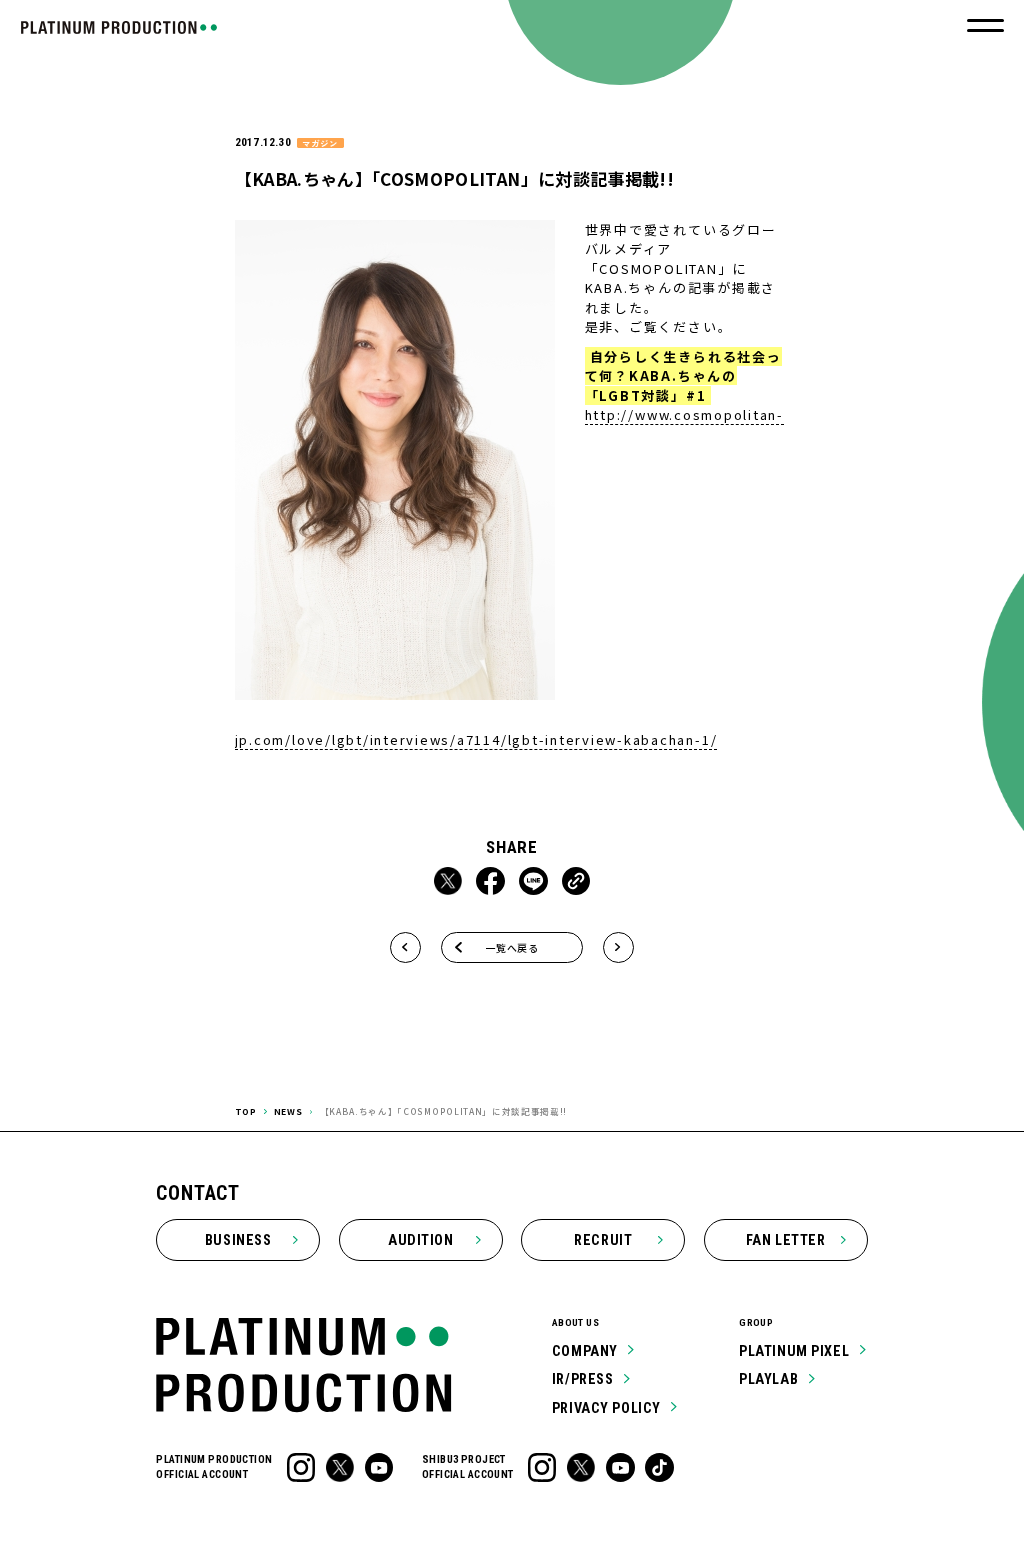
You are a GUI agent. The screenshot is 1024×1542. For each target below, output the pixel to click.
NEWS (288, 1111)
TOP (246, 1111)
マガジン (320, 143)
